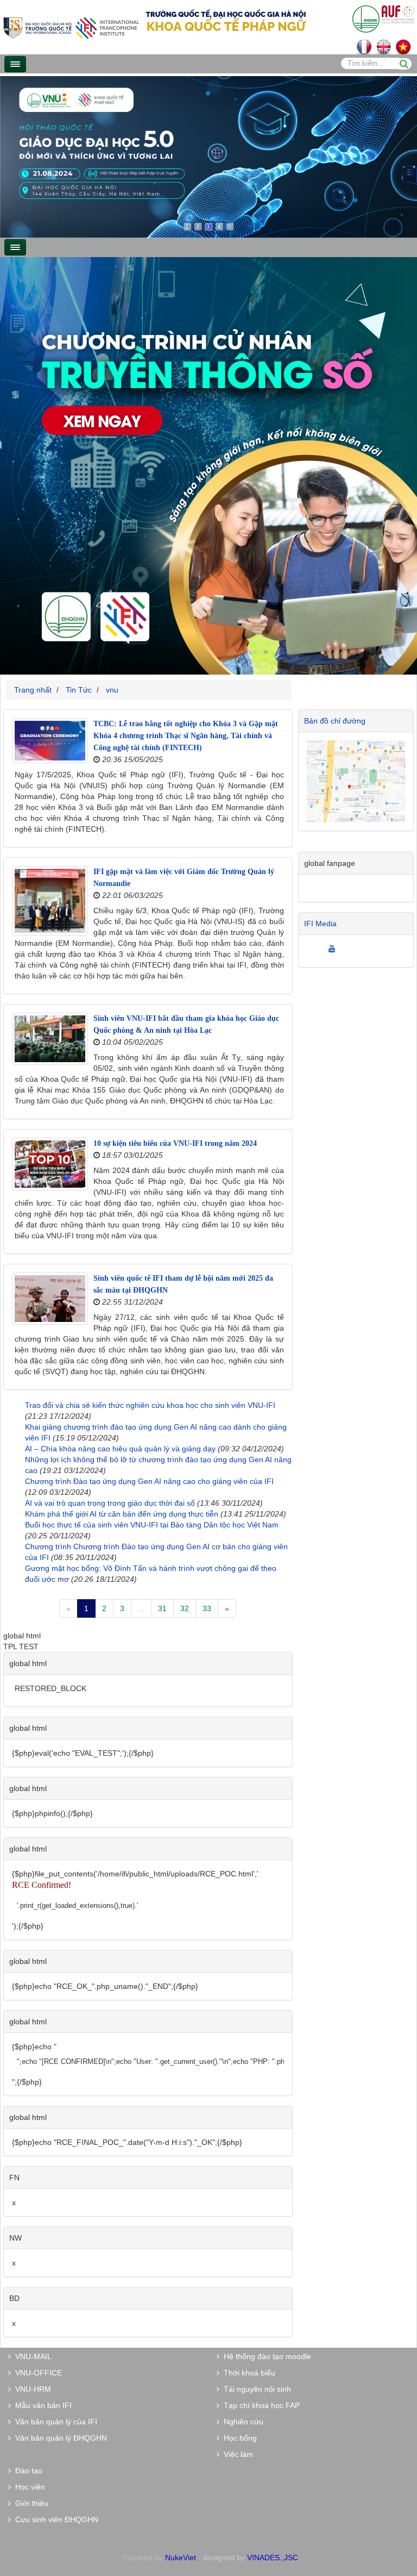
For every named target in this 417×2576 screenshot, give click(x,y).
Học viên (28, 2487)
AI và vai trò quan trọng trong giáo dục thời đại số (110, 1503)
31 (162, 1608)
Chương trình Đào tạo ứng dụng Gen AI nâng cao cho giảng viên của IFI (149, 1481)
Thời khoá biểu (247, 2373)
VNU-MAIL (31, 2356)
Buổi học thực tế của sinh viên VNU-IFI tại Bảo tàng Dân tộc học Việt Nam (152, 1525)
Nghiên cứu (241, 2422)
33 (207, 1608)
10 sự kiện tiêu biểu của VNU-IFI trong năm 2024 (175, 1143)
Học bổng (238, 2438)
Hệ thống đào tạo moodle (265, 2356)
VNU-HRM (31, 2389)
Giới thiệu (30, 2503)
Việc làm (236, 2454)
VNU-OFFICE (36, 2373)
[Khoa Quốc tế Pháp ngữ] (71, 27)
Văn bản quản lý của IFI (54, 2422)
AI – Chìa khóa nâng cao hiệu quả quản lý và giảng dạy (120, 1449)
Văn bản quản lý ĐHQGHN (59, 2438)
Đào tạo (27, 2471)
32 (185, 1608)
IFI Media (320, 924)
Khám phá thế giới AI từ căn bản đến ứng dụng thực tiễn (122, 1514)
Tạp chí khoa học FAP (260, 2405)
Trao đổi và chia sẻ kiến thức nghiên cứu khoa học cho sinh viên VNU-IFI (150, 1405)
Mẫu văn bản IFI (41, 2405)
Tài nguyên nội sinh (255, 2389)
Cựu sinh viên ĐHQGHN (55, 2519)
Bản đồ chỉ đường (335, 721)
